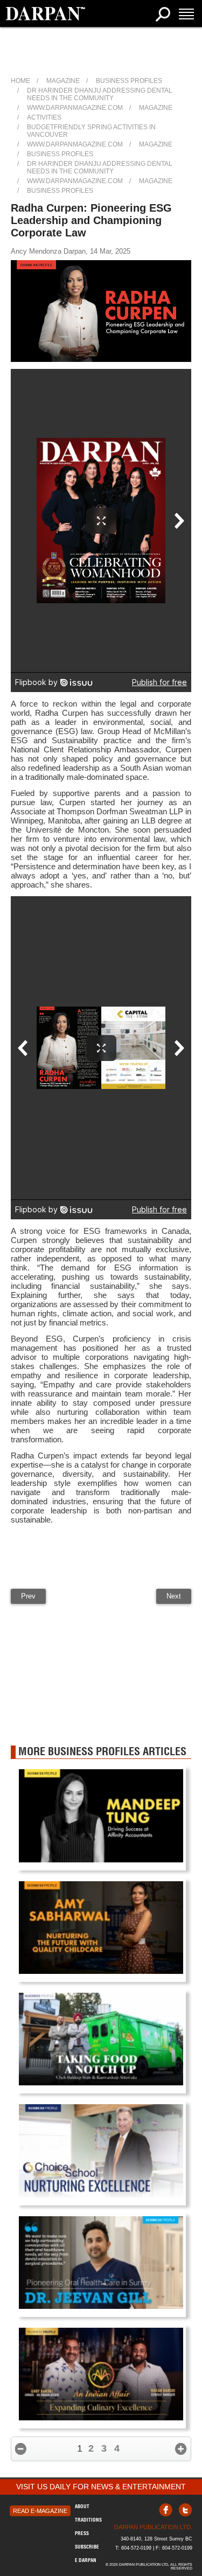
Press (82, 2533)
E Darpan (86, 2560)
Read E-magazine (40, 2511)
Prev (28, 1596)
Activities (44, 117)
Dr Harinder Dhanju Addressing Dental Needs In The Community (100, 94)
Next (174, 1596)
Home (20, 81)
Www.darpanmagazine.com (75, 108)
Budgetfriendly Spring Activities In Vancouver (91, 131)
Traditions (88, 2520)
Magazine (63, 81)
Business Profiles (129, 81)
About (82, 2506)
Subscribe (87, 2547)
